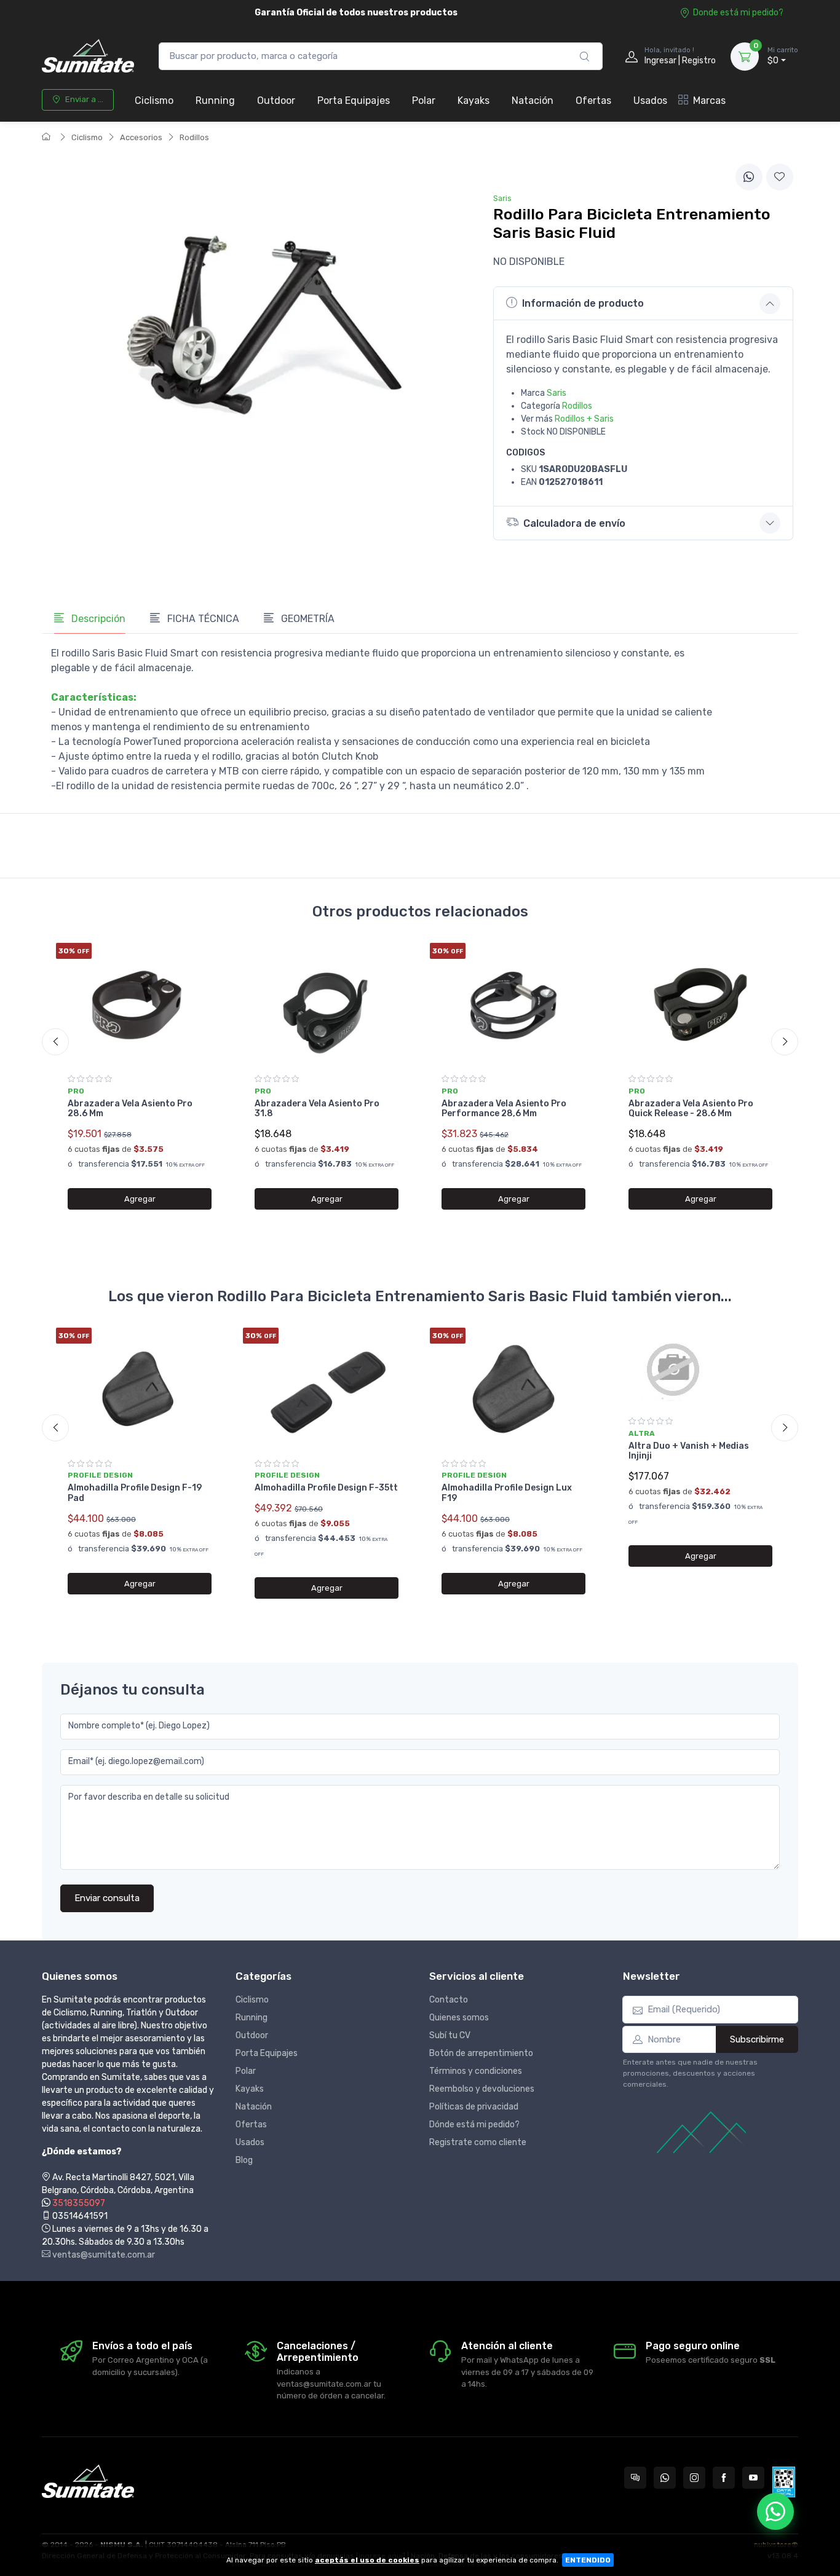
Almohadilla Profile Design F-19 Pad (135, 1493)
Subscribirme (757, 2039)
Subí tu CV (450, 2035)
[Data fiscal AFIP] (784, 2482)
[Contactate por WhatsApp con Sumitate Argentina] (665, 2478)
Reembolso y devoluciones (482, 2089)
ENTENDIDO (588, 2560)
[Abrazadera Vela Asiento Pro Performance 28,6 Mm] (513, 1004)
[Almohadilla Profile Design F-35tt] (327, 1389)
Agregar (140, 1199)
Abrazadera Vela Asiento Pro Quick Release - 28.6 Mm (691, 1109)
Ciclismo (154, 100)
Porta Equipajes (354, 100)
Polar (424, 100)
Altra (642, 1433)
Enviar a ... (84, 99)
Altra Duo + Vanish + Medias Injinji (689, 1451)
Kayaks (473, 100)
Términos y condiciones (476, 2071)
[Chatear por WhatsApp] (775, 2511)
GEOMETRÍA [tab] (307, 619)
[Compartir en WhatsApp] (749, 177)
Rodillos (194, 137)
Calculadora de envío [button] (574, 523)
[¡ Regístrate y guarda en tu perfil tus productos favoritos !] (780, 177)
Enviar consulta (107, 1898)
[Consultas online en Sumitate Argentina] (635, 2478)
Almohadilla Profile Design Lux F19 (507, 1493)
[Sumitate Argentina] (88, 56)
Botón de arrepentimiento (481, 2053)
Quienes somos (459, 2018)
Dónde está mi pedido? (474, 2125)
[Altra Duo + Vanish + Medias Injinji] (700, 1368)
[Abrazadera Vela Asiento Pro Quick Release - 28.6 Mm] (700, 1004)
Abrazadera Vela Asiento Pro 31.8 (317, 1109)
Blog (244, 2160)
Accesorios (141, 137)
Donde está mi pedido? (738, 13)
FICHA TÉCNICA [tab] (202, 619)
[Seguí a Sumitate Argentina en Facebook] (724, 2478)
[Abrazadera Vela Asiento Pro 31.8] (327, 1004)
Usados (650, 100)
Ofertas (593, 100)
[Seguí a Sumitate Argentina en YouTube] (753, 2478)
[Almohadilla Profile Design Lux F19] (513, 1389)
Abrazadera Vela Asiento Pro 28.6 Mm (130, 1109)
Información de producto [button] (583, 303)
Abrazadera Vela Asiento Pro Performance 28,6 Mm (504, 1109)
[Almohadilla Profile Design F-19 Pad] (140, 1389)
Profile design (100, 1475)
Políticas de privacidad (474, 2107)
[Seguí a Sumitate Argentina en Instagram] (694, 2478)
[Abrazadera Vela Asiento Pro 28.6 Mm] (140, 1004)
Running (215, 100)
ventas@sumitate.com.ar (103, 2255)
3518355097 (79, 2203)
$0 (783, 56)
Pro (76, 1091)
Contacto (449, 2000)
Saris (557, 393)
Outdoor (276, 100)
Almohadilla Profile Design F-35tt (326, 1488)
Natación (533, 100)
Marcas (709, 100)
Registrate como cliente (478, 2142)
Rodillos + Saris (584, 419)
